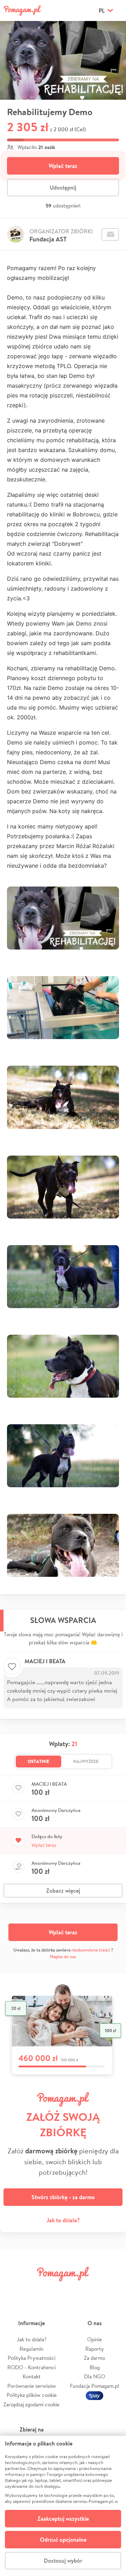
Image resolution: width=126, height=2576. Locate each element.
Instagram (53, 2290)
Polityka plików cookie (32, 2395)
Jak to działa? (63, 2220)
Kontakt (32, 2376)
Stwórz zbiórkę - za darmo (63, 2197)
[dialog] (63, 2506)
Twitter (33, 2290)
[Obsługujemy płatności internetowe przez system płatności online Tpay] (94, 2395)
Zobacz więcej (63, 1891)
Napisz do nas (63, 1957)
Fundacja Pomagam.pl (94, 2386)
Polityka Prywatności (31, 2358)
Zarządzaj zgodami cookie (31, 2404)
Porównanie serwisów (32, 2386)
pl (102, 10)
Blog (95, 2367)
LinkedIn (73, 2290)
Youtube (113, 2290)
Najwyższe (86, 1761)
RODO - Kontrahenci (31, 2367)
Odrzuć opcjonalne (63, 2540)
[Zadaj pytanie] (110, 234)
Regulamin (31, 2349)
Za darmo (94, 2358)
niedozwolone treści (91, 1950)
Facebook (13, 2290)
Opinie (94, 2339)
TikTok (93, 2290)
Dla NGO (94, 2376)
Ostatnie (38, 1761)
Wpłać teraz (63, 166)
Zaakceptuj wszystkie (63, 2519)
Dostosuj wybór (63, 2561)
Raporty (95, 2349)
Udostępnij (63, 188)
